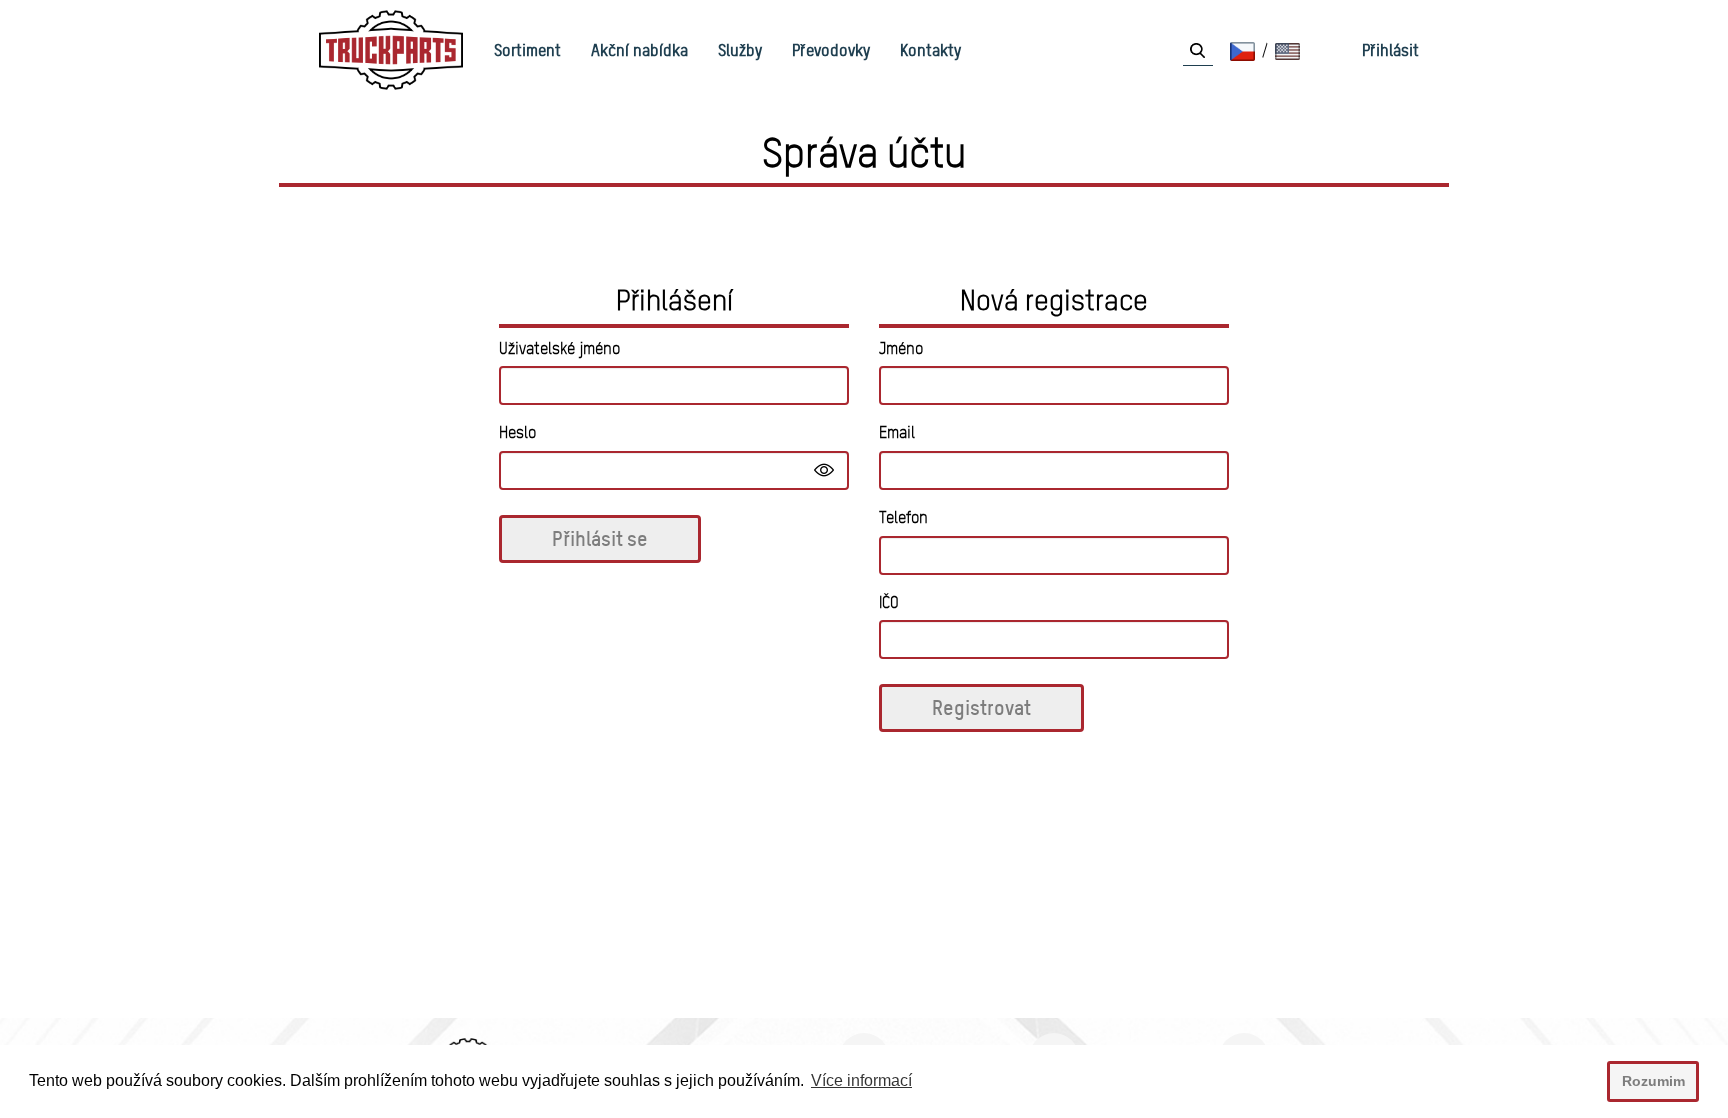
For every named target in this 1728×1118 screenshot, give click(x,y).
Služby (740, 50)
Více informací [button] (861, 1080)
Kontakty (930, 50)
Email (897, 432)
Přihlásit (1390, 50)
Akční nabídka (639, 50)
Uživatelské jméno (559, 348)
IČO (889, 602)
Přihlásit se (600, 538)
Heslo (517, 432)
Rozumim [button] (1653, 1081)
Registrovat (981, 707)
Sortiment (527, 50)
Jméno (901, 348)
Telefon (903, 517)
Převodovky (831, 50)
